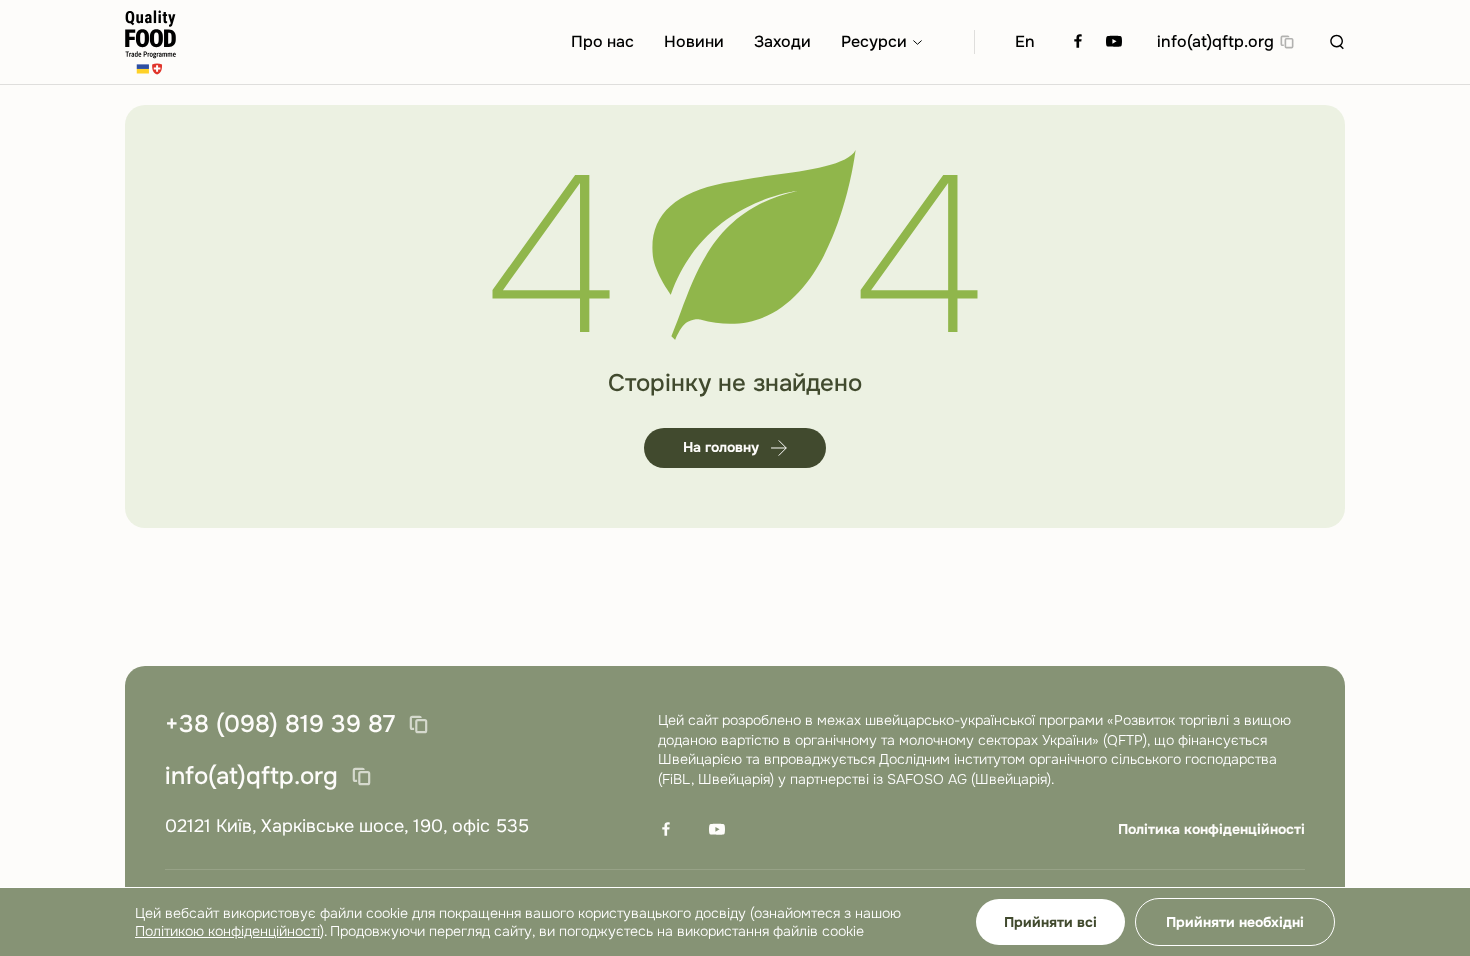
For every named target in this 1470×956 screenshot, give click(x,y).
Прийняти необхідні (1235, 922)
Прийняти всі (1050, 922)
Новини (694, 41)
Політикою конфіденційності (227, 931)
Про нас (602, 41)
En (1025, 41)
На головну (721, 447)
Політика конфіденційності (1211, 829)
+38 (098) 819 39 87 (280, 725)
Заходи (782, 41)
